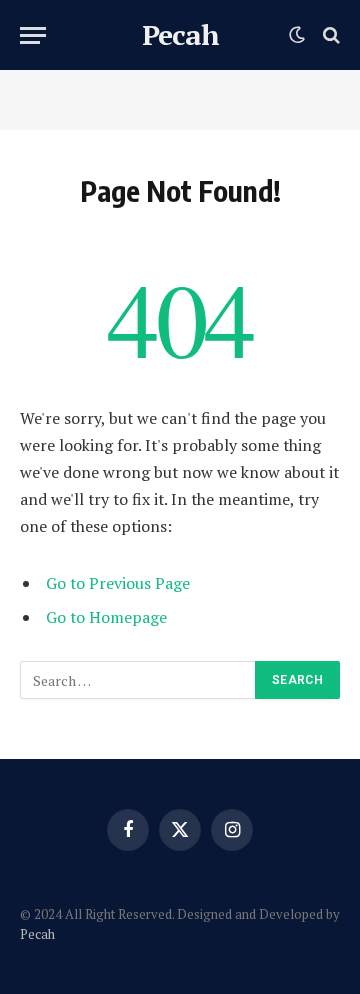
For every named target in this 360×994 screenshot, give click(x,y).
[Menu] (33, 35)
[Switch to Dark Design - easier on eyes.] (297, 35)
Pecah (37, 934)
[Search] (329, 35)
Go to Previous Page (118, 583)
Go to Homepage (106, 617)
